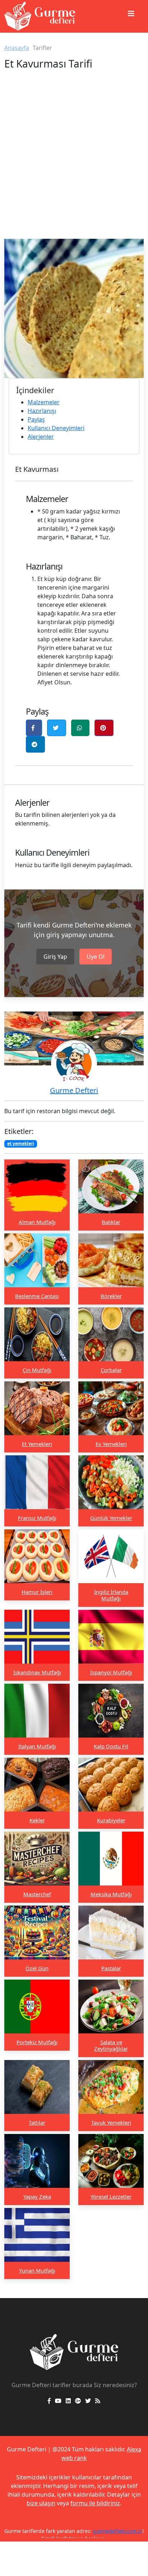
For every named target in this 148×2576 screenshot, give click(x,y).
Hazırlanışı (42, 411)
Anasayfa (17, 48)
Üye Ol (96, 957)
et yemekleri (21, 1143)
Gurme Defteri (74, 1090)
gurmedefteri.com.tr (109, 2531)
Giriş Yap (55, 957)
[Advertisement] (74, 161)
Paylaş (36, 419)
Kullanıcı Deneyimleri (56, 428)
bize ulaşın (41, 2503)
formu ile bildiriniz (95, 2503)
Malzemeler (44, 402)
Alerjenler (41, 437)
